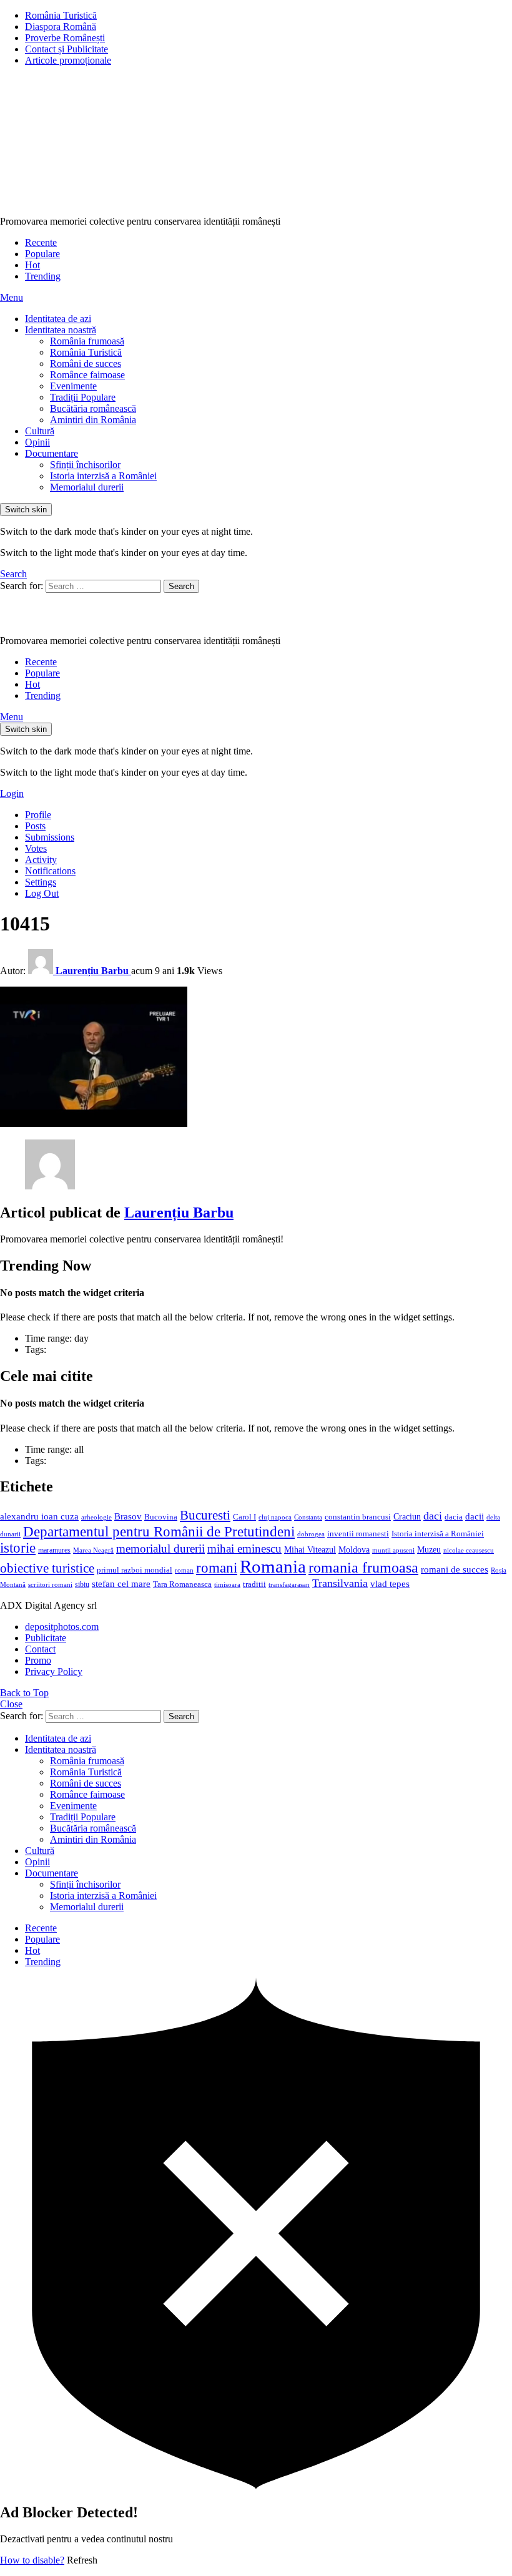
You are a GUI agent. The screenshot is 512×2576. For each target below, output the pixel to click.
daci (433, 1516)
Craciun (407, 1517)
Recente (41, 242)
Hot (32, 265)
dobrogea (311, 1534)
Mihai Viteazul (310, 1549)
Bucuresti (205, 1515)
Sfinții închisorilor (85, 465)
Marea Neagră (93, 1550)
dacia (454, 1517)
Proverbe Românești (65, 38)
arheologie (96, 1517)
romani (217, 1568)
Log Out (42, 893)
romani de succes (455, 1569)
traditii (254, 1584)
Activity (41, 860)
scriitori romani (50, 1585)
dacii (475, 1516)
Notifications (50, 871)
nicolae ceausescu (469, 1550)
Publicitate (46, 1638)
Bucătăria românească (93, 408)
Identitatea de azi (58, 319)
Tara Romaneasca (182, 1584)
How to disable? (32, 2560)
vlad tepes (390, 1584)
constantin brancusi (358, 1517)
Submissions (50, 837)
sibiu (82, 1584)
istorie (18, 1548)
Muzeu (429, 1549)
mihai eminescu (244, 1549)
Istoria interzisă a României (103, 476)
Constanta (308, 1517)
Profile (38, 815)
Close (11, 1704)
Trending (43, 276)
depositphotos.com (62, 1627)
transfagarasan (289, 1585)
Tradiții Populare (83, 397)
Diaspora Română (61, 27)
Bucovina (161, 1517)
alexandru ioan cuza (39, 1516)
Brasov (128, 1516)
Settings (41, 882)
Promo (38, 1660)
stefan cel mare (121, 1583)
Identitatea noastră (61, 330)
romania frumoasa (363, 1567)
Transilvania (340, 1583)
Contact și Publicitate (66, 49)
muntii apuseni (393, 1550)
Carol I (244, 1517)
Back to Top (24, 1693)
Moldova (354, 1549)
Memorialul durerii (87, 487)
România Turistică (61, 15)
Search (181, 586)
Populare (42, 254)
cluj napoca (275, 1517)
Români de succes (86, 363)
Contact (40, 1649)
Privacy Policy (54, 1671)
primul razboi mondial (135, 1570)
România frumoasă (87, 341)
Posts (35, 826)
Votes (36, 848)
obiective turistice (47, 1568)
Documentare (52, 453)
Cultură (40, 431)
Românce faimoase (87, 375)
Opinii (37, 442)
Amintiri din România (93, 420)
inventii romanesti (358, 1534)
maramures (54, 1550)
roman (184, 1570)
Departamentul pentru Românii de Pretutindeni (159, 1531)
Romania (273, 1566)
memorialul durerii (160, 1549)
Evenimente (73, 386)
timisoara (227, 1585)
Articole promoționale (68, 60)
